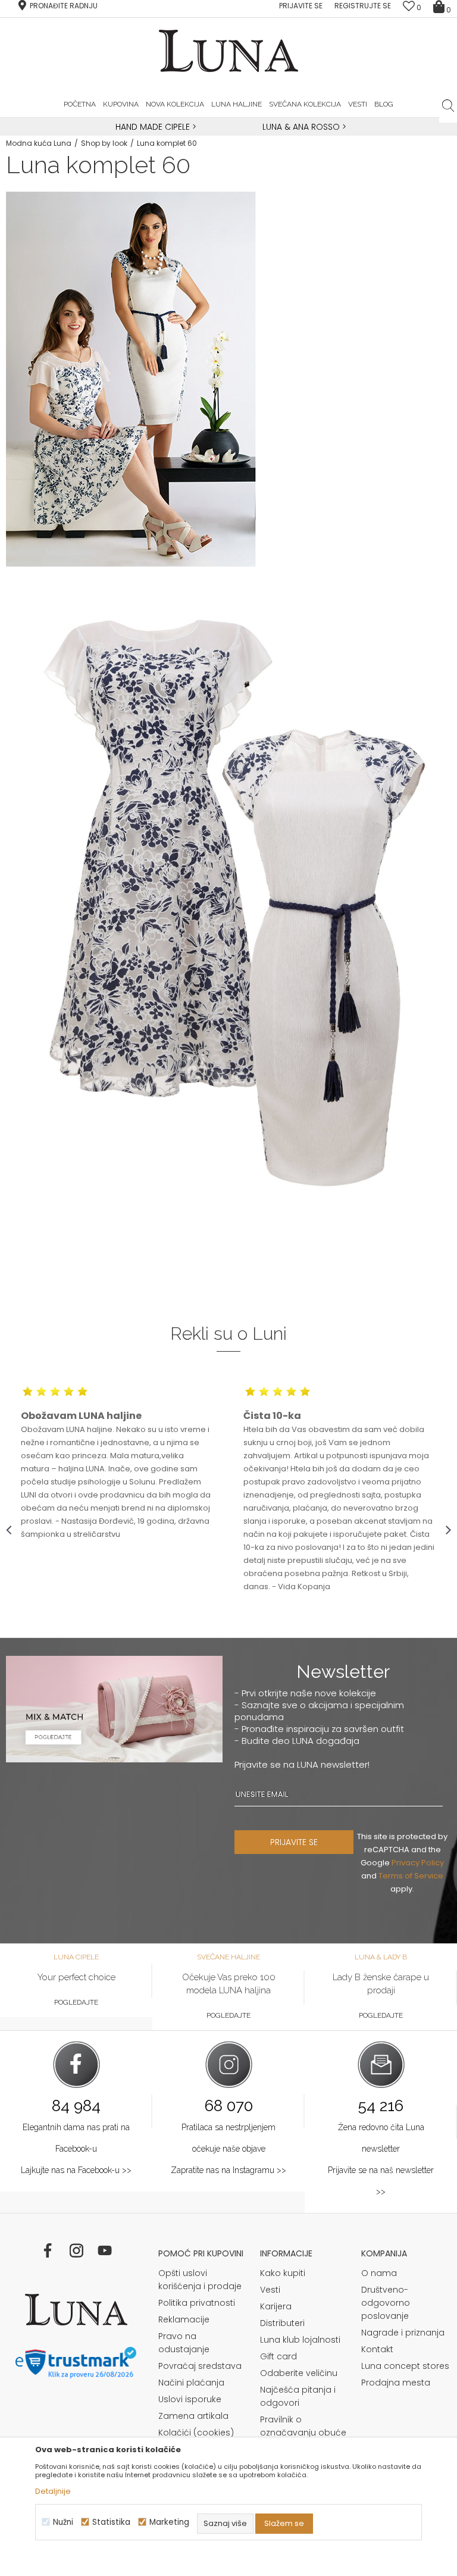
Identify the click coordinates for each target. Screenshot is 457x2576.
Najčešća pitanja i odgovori (298, 2396)
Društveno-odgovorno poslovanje (386, 2303)
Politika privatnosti (197, 2303)
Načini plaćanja (191, 2383)
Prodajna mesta (396, 2383)
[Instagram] (76, 2250)
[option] (154, 127)
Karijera (276, 2306)
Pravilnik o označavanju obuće (303, 2426)
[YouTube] (105, 2250)
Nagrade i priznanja (403, 2333)
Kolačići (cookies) (196, 2433)
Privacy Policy (418, 1863)
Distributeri (282, 2323)
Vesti (270, 2290)
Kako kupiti (283, 2273)
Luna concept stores (405, 2366)
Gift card (278, 2356)
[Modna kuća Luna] (76, 2310)
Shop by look (104, 143)
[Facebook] (48, 2250)
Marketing (169, 2522)
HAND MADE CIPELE (154, 127)
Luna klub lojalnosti (300, 2340)
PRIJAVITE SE (294, 1842)
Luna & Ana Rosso (301, 127)
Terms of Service (411, 1876)
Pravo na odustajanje (184, 2343)
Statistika (111, 2522)
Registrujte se (363, 6)
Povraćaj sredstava (200, 2366)
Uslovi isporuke (190, 2399)
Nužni (63, 2522)
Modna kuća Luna (39, 143)
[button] (448, 105)
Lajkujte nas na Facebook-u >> (76, 2170)
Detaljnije (53, 2491)
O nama (379, 2273)
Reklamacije (184, 2319)
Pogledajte (76, 2002)
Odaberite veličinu (299, 2373)
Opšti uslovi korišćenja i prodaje (200, 2280)
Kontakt (377, 2349)
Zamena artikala (193, 2416)
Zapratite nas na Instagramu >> (228, 2170)
